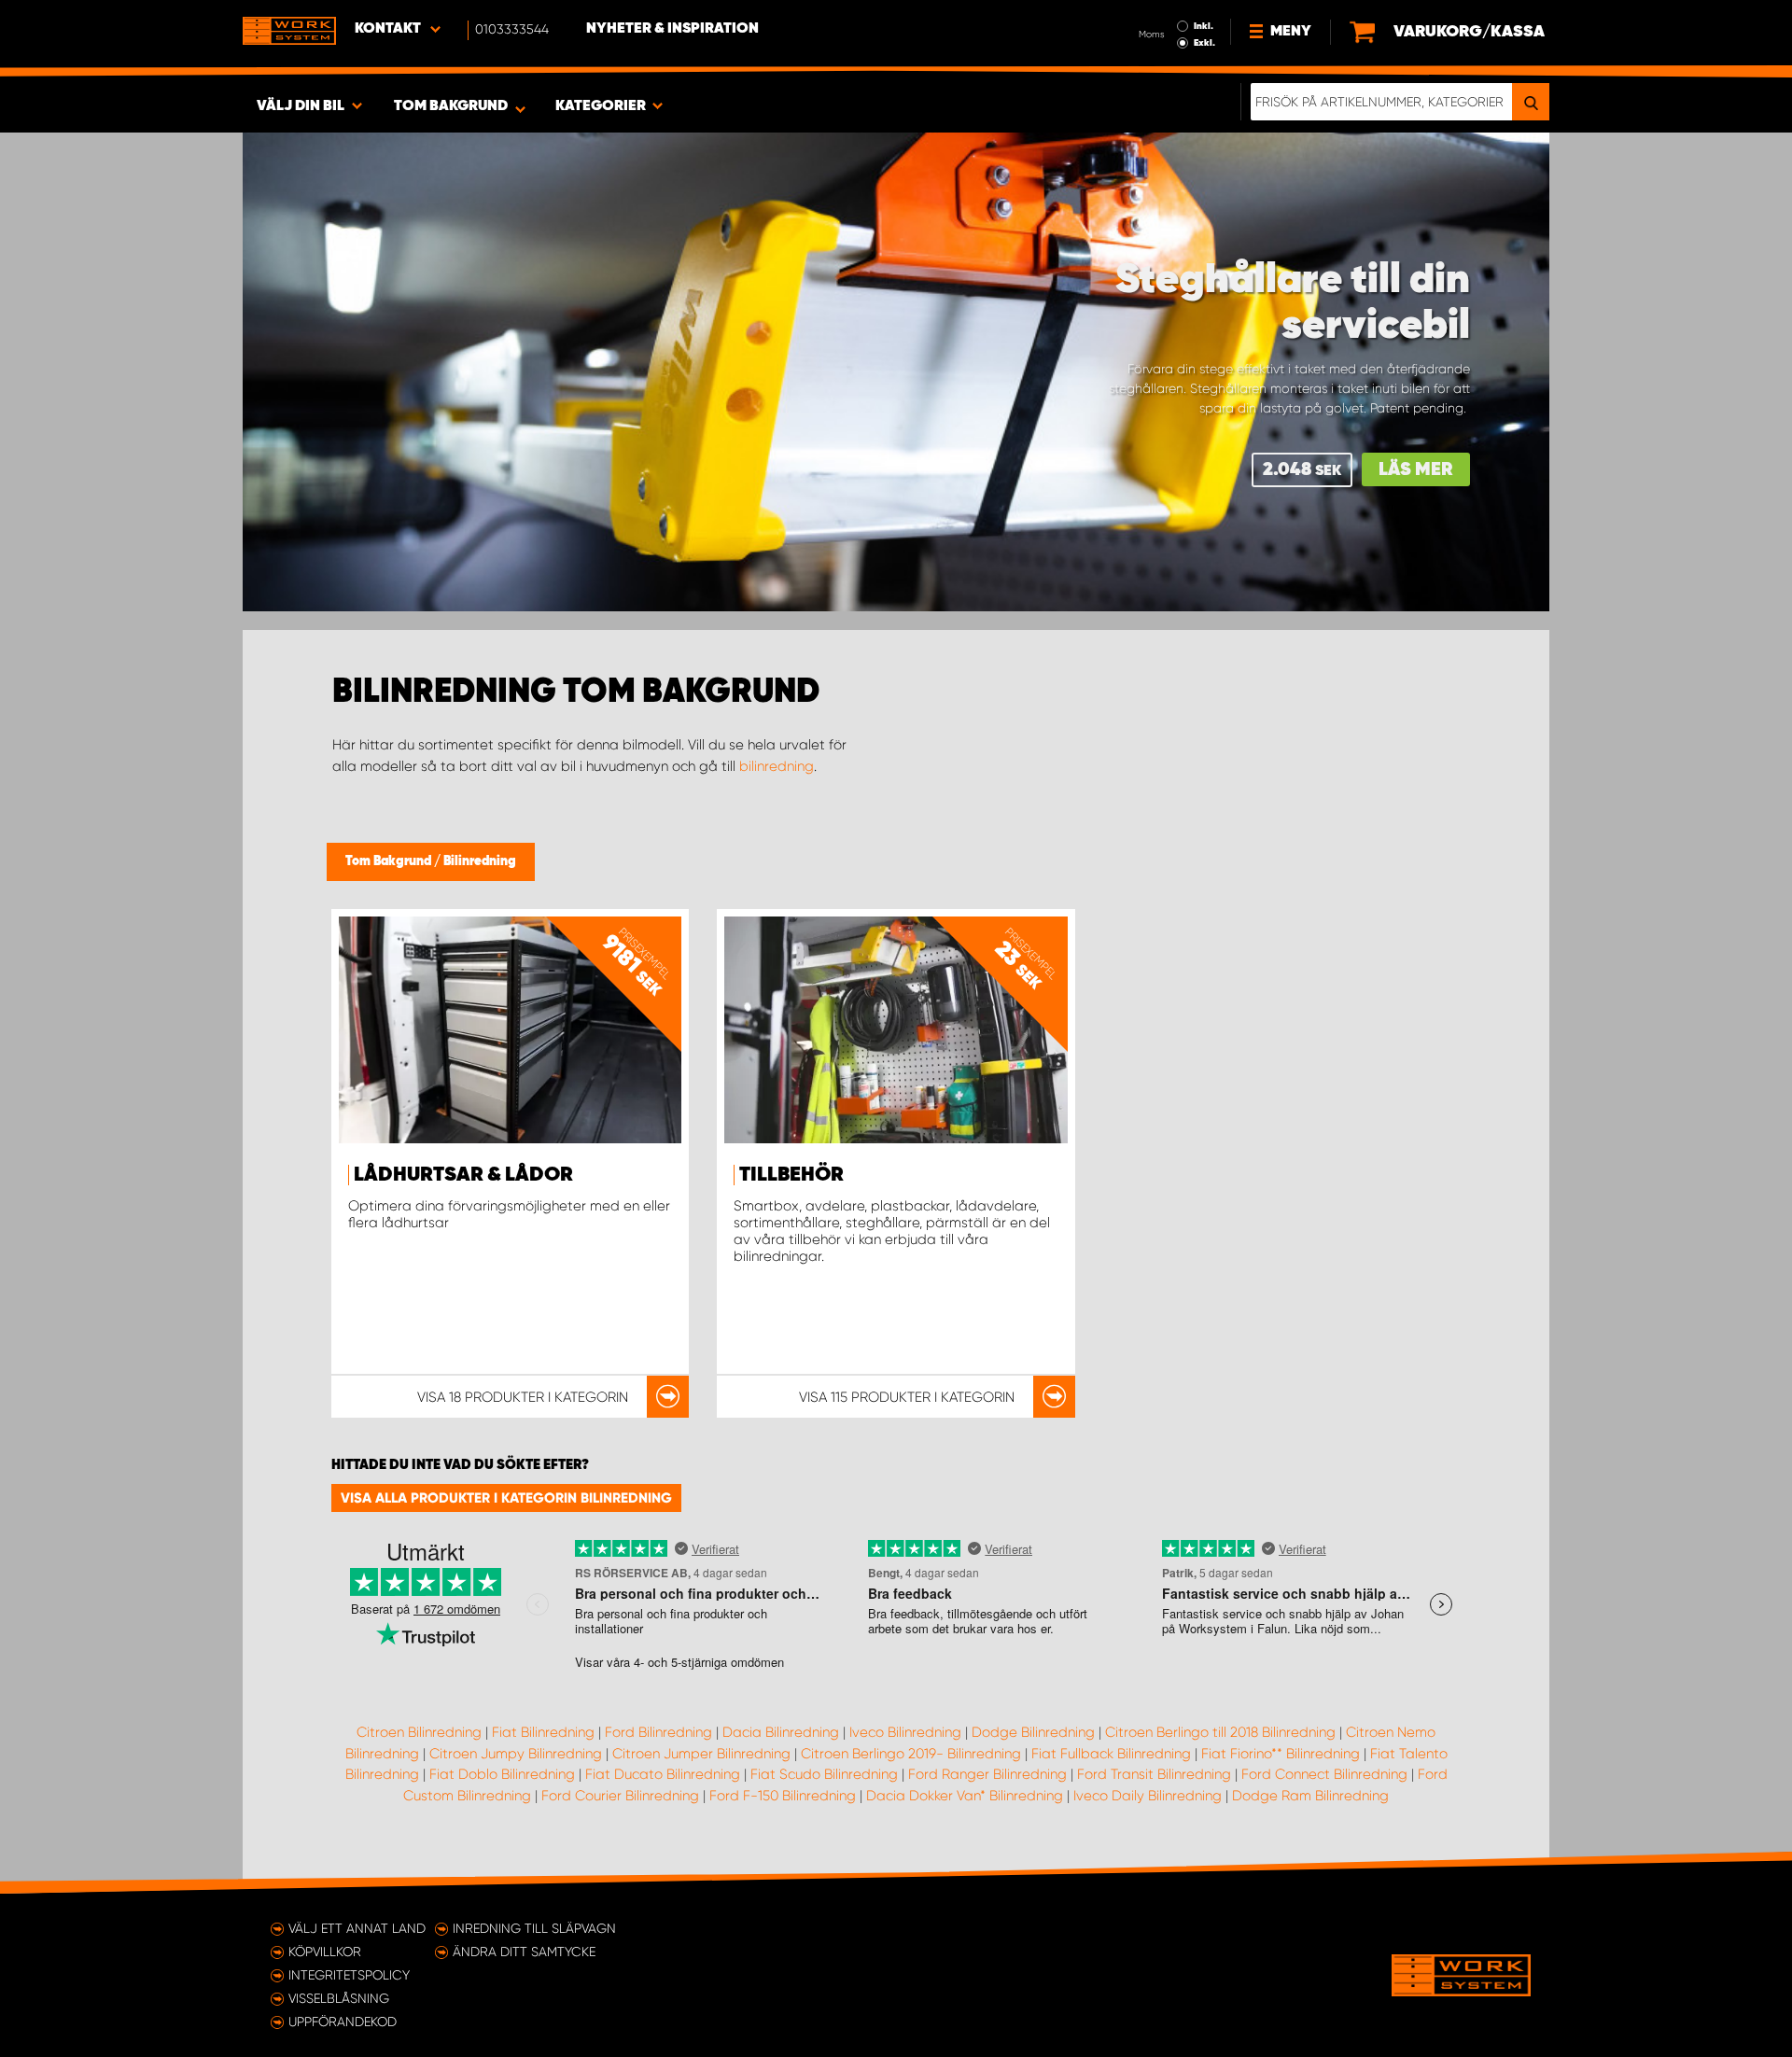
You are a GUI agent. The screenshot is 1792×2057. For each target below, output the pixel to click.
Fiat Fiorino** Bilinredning (1281, 1754)
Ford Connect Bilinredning (1324, 1774)
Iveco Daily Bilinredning (1148, 1796)
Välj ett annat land (357, 1928)
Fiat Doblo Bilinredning (502, 1774)
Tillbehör (791, 1175)
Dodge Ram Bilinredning (1310, 1796)
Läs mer (1416, 470)
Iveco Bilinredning (905, 1732)
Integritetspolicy (349, 1975)
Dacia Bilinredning (781, 1732)
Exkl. (1204, 43)
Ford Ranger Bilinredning (987, 1774)
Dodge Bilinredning (1033, 1732)
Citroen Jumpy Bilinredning (516, 1754)
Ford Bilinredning (658, 1732)
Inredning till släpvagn (534, 1928)
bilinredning (777, 766)
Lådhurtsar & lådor (463, 1175)
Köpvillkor (325, 1952)
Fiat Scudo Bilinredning (824, 1774)
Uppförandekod (343, 2022)
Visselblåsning (339, 1998)
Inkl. (1204, 26)
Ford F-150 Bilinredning (783, 1796)
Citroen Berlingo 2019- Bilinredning (911, 1754)
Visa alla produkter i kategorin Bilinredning (506, 1498)
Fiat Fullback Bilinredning (1111, 1754)
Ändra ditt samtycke (524, 1952)
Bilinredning (480, 861)
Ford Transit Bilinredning (1154, 1774)
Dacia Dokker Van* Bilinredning (965, 1796)
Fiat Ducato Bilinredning (663, 1774)
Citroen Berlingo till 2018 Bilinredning (1220, 1732)
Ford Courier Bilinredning (620, 1796)
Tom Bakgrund (390, 861)
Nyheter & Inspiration (672, 29)
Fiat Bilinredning (543, 1732)
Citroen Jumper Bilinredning (701, 1754)
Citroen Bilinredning (419, 1732)
